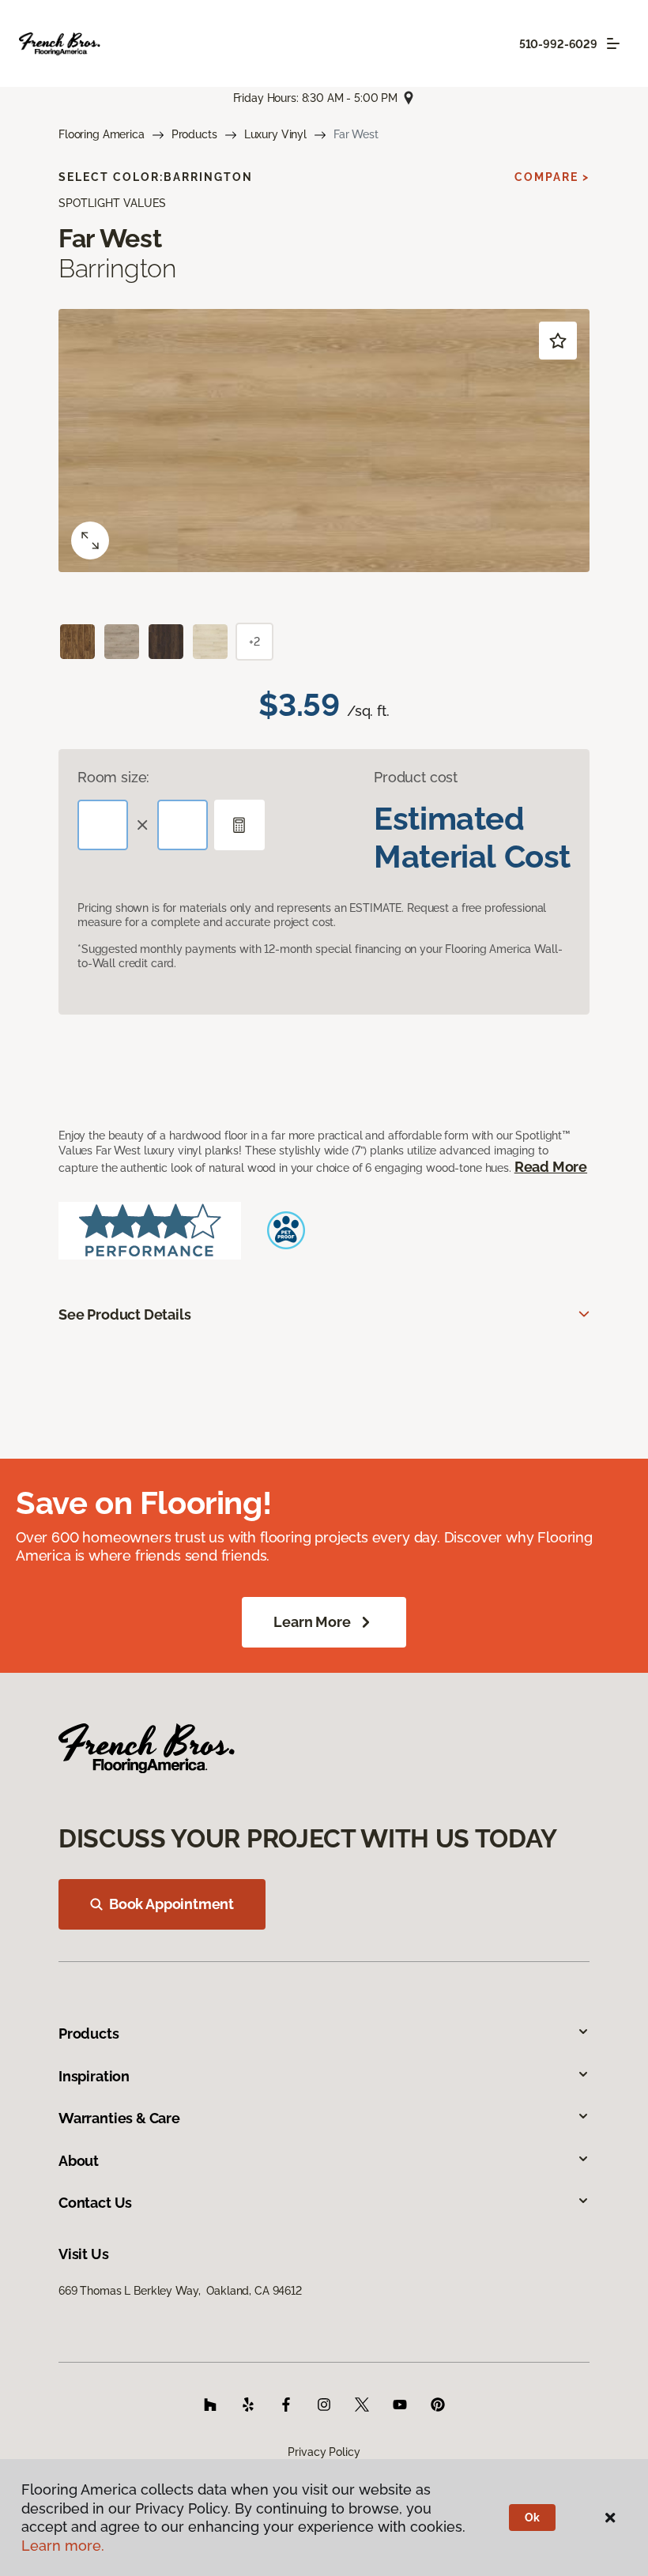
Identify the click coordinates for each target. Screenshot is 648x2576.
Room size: (113, 777)
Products (194, 134)
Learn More (312, 1622)
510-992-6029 (558, 44)
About (79, 2161)
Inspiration (94, 2076)
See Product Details (125, 1314)
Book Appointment (171, 1904)
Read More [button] (551, 1167)
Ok (532, 2518)
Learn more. (63, 2546)
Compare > (552, 177)
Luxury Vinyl (275, 134)
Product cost (416, 777)
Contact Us (95, 2203)
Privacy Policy (324, 2452)
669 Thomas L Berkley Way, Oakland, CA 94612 (180, 2291)
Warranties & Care (119, 2118)
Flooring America (102, 134)
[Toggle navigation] (613, 43)
